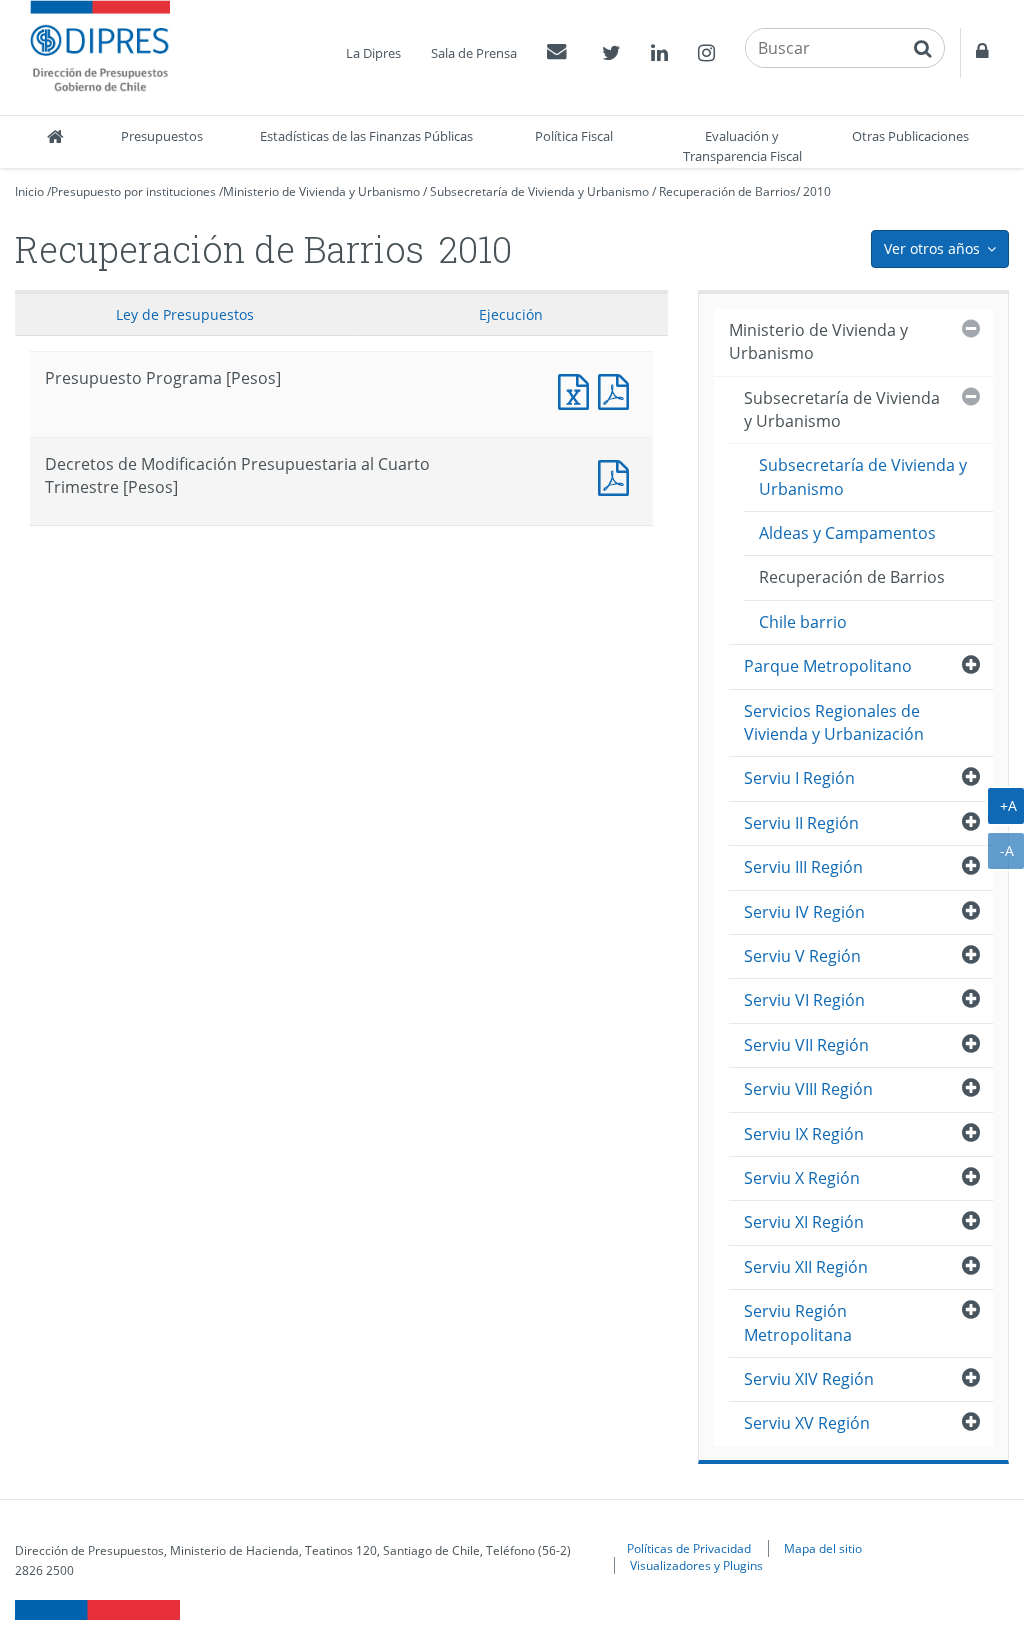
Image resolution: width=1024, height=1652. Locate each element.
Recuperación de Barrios (727, 191)
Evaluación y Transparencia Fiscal (742, 146)
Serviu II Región (801, 823)
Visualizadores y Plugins (696, 1565)
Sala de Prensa (474, 53)
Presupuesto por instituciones (133, 191)
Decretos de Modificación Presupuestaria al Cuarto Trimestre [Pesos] (618, 475)
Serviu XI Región (804, 1222)
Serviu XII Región (806, 1267)
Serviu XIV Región (809, 1379)
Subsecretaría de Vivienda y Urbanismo (539, 191)
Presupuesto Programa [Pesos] (578, 389)
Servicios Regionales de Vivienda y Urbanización (834, 722)
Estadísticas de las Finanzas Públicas (366, 136)
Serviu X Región (802, 1178)
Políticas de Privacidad (689, 1548)
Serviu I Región (799, 778)
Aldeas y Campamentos (847, 533)
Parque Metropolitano (828, 666)
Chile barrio (803, 622)
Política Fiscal (574, 136)
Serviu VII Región (806, 1045)
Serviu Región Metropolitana (798, 1322)
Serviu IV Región (804, 912)
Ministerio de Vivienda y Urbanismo (321, 191)
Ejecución (511, 314)
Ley (185, 314)
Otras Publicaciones (910, 136)
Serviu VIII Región (808, 1089)
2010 (817, 191)
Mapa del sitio (823, 1548)
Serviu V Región (802, 956)
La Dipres (373, 53)
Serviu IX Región (804, 1134)
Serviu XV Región (807, 1423)
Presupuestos (162, 136)
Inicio (29, 191)
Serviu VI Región (804, 1000)
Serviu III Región (803, 867)
